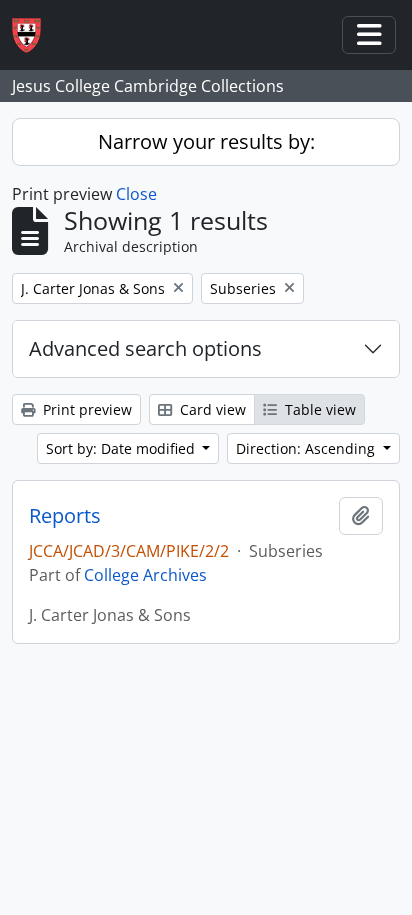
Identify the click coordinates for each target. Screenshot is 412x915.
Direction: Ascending (307, 448)
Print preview (85, 409)
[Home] (34, 35)
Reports (65, 516)
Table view (318, 409)
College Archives (145, 575)
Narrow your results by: (206, 141)
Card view (211, 409)
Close (136, 194)
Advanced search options (145, 348)
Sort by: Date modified (122, 448)
